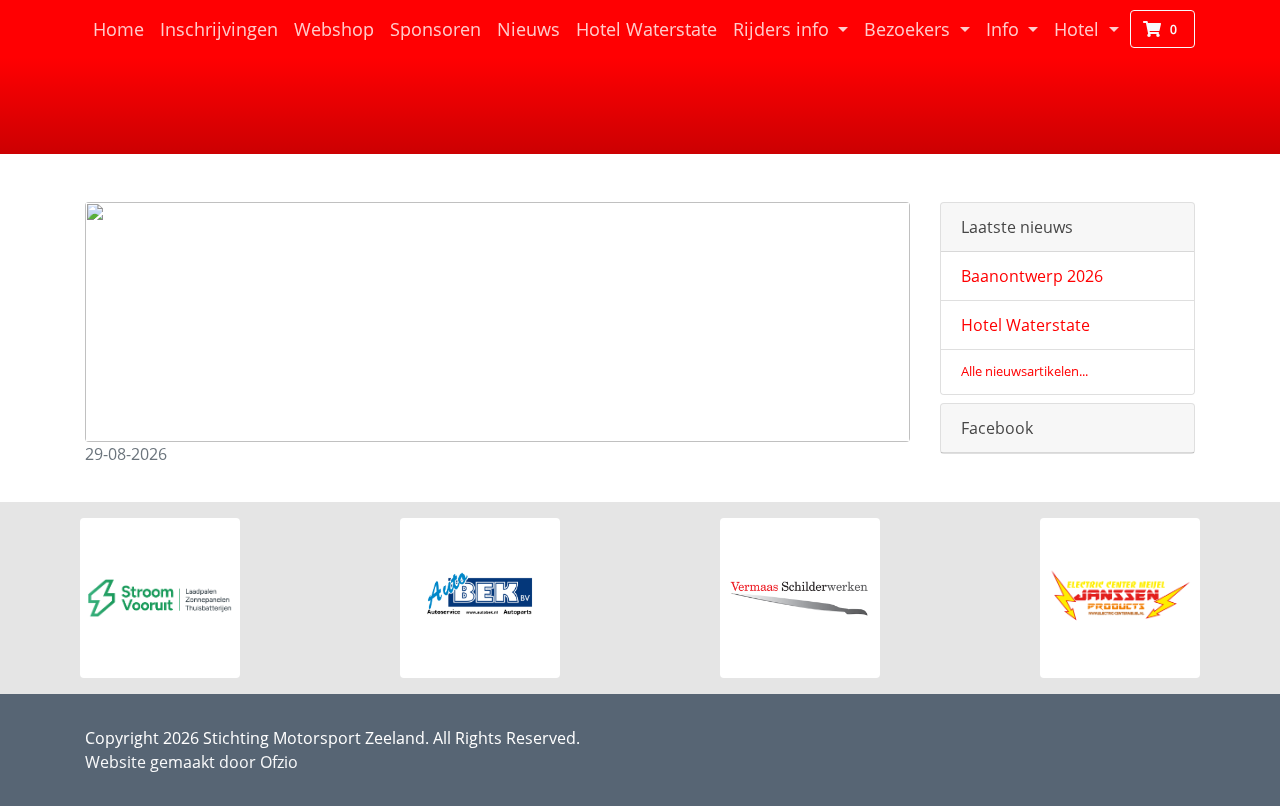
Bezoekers (909, 29)
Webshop (334, 29)
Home (122, 28)
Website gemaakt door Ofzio (191, 762)
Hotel (1079, 29)
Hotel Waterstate (650, 28)
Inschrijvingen (219, 29)
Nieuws (528, 29)
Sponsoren (435, 29)
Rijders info (783, 29)
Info (1005, 29)
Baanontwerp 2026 (1032, 276)
